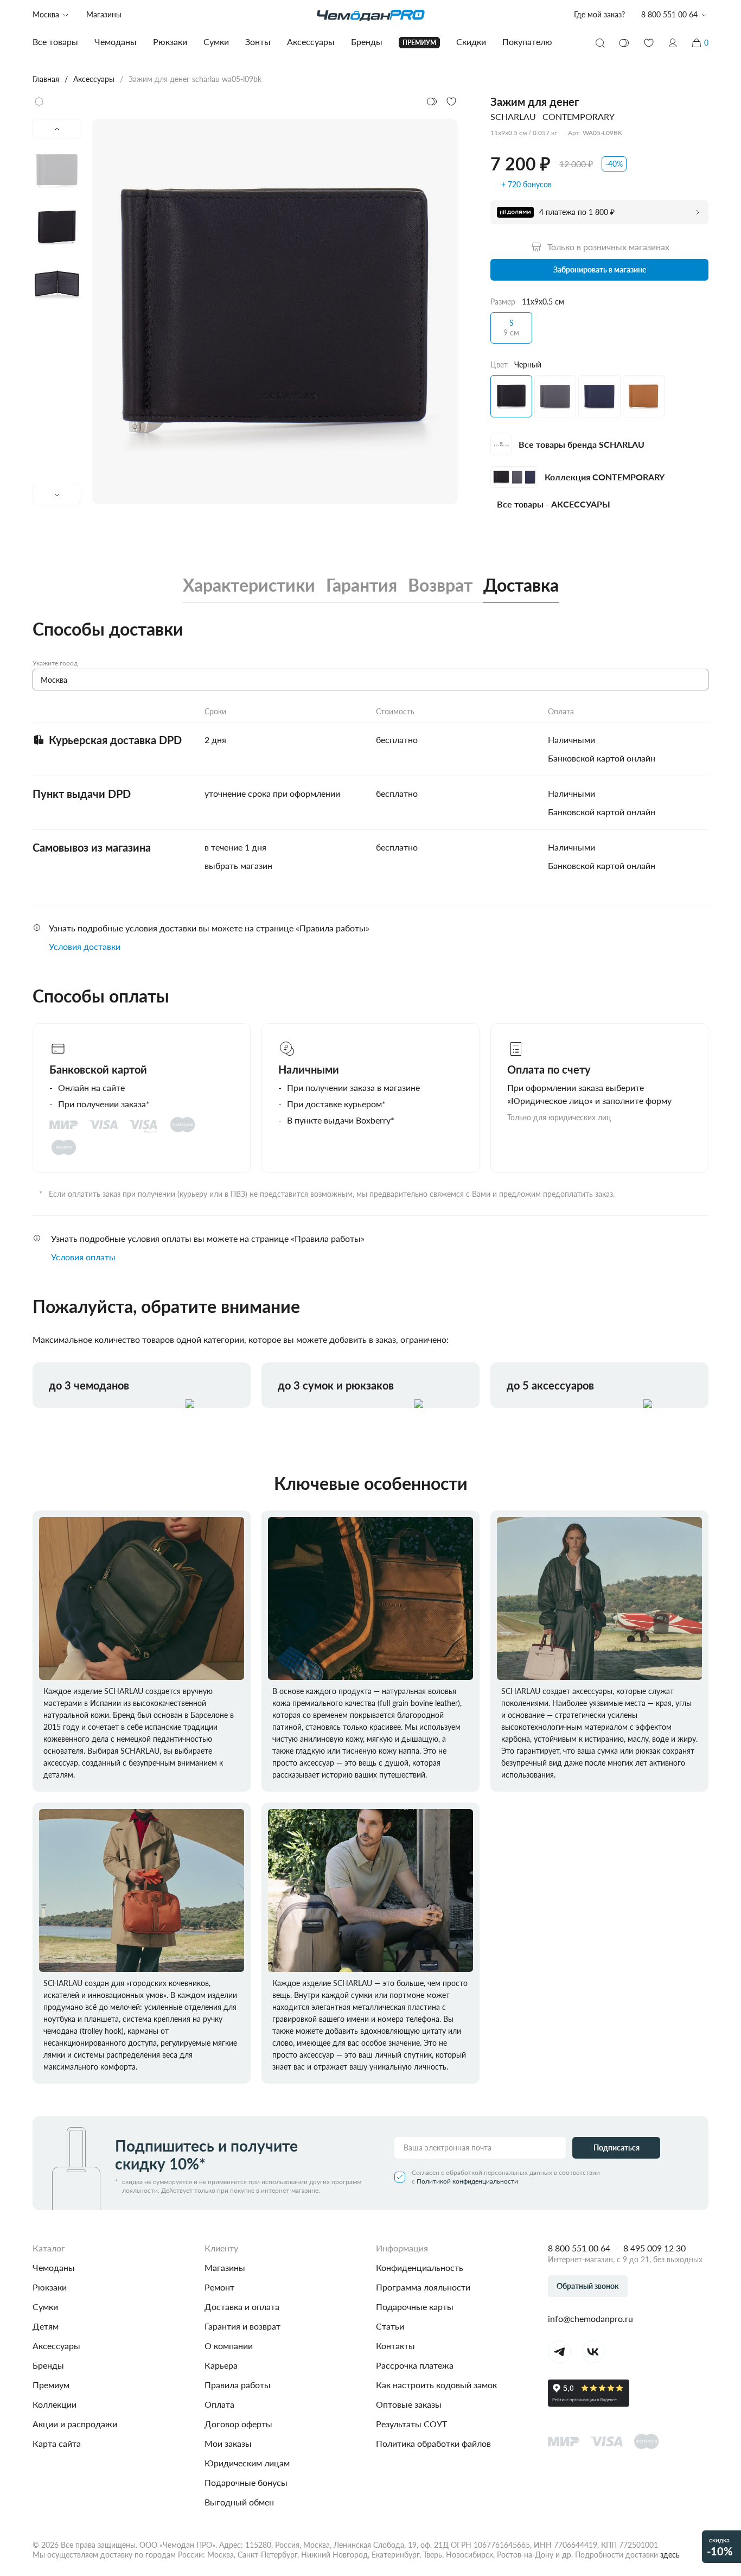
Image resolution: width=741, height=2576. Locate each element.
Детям (46, 2326)
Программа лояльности (423, 2287)
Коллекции (55, 2404)
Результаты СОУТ (411, 2424)
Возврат (440, 585)
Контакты (395, 2346)
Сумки (45, 2307)
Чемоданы (54, 2267)
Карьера (221, 2365)
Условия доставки (85, 946)
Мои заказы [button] (228, 2443)
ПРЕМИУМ (419, 43)
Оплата (219, 2404)
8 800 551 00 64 (579, 2248)
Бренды (48, 2365)
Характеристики (249, 585)
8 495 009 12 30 (654, 2248)
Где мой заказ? (599, 14)
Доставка (521, 585)
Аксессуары (56, 2346)
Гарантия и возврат (242, 2326)
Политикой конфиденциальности (467, 2181)
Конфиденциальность (420, 2267)
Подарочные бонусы (246, 2482)
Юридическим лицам (247, 2463)
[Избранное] (649, 43)
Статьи (390, 2326)
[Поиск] (600, 43)
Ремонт (219, 2287)
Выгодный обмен (239, 2502)
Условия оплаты (83, 1257)
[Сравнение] (624, 43)
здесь (670, 2555)
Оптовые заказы (409, 2404)
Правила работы (238, 2385)
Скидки (471, 42)
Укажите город (55, 663)
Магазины (104, 14)
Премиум (51, 2385)
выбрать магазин (238, 865)
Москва (46, 14)
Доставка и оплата (242, 2307)
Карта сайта (57, 2443)
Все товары (55, 42)
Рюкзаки (50, 2287)
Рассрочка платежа (415, 2365)
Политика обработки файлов (433, 2443)
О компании (229, 2346)
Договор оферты (238, 2424)
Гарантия (362, 585)
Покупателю (527, 42)
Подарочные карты (415, 2307)
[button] (673, 43)
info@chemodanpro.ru (590, 2318)
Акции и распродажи (75, 2424)
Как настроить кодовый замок (436, 2385)
